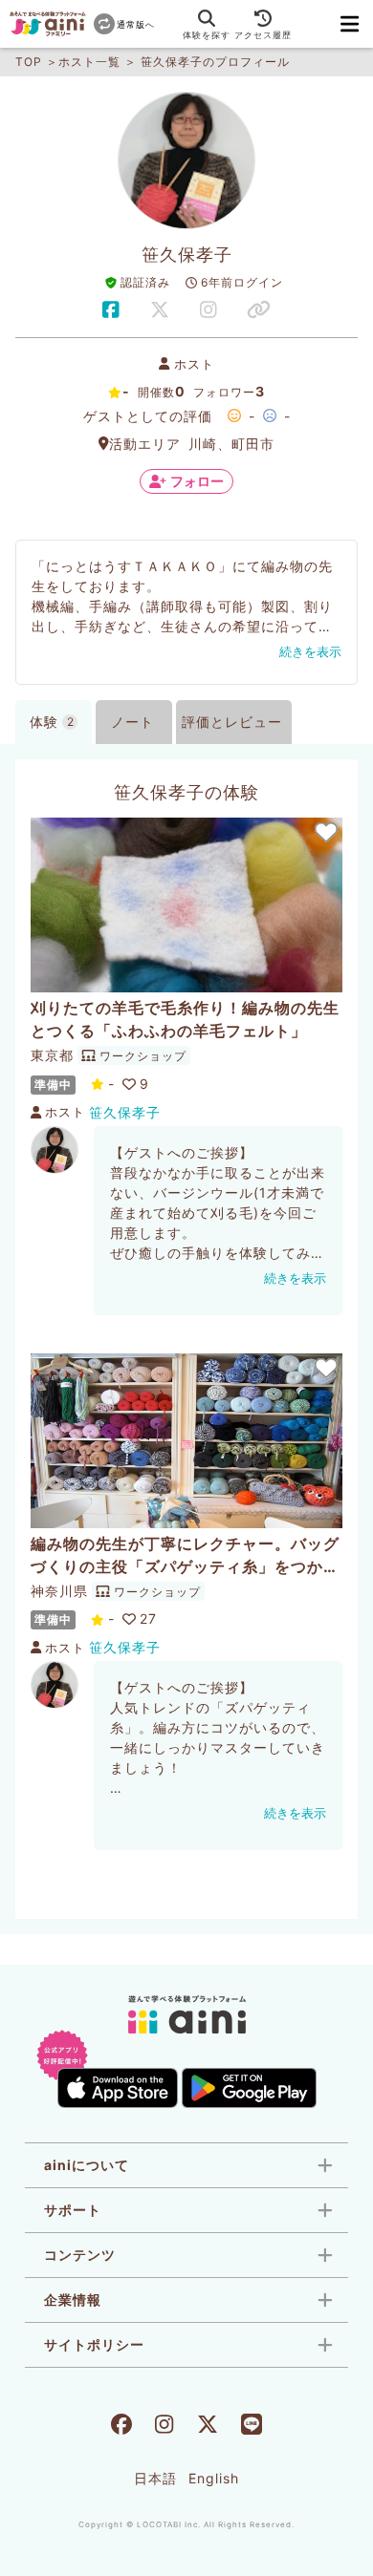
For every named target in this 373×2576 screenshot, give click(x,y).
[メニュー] (350, 24)
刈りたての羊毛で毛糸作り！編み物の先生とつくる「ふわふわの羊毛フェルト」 (185, 1019)
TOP (29, 62)
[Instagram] (164, 2427)
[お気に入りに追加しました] (325, 832)
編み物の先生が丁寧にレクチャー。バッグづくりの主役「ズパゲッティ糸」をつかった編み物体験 (185, 1556)
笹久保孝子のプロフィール (215, 62)
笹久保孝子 (125, 1112)
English (214, 2478)
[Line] (252, 2427)
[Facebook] (121, 2427)
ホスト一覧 (89, 62)
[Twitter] (208, 2427)
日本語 (155, 2478)
